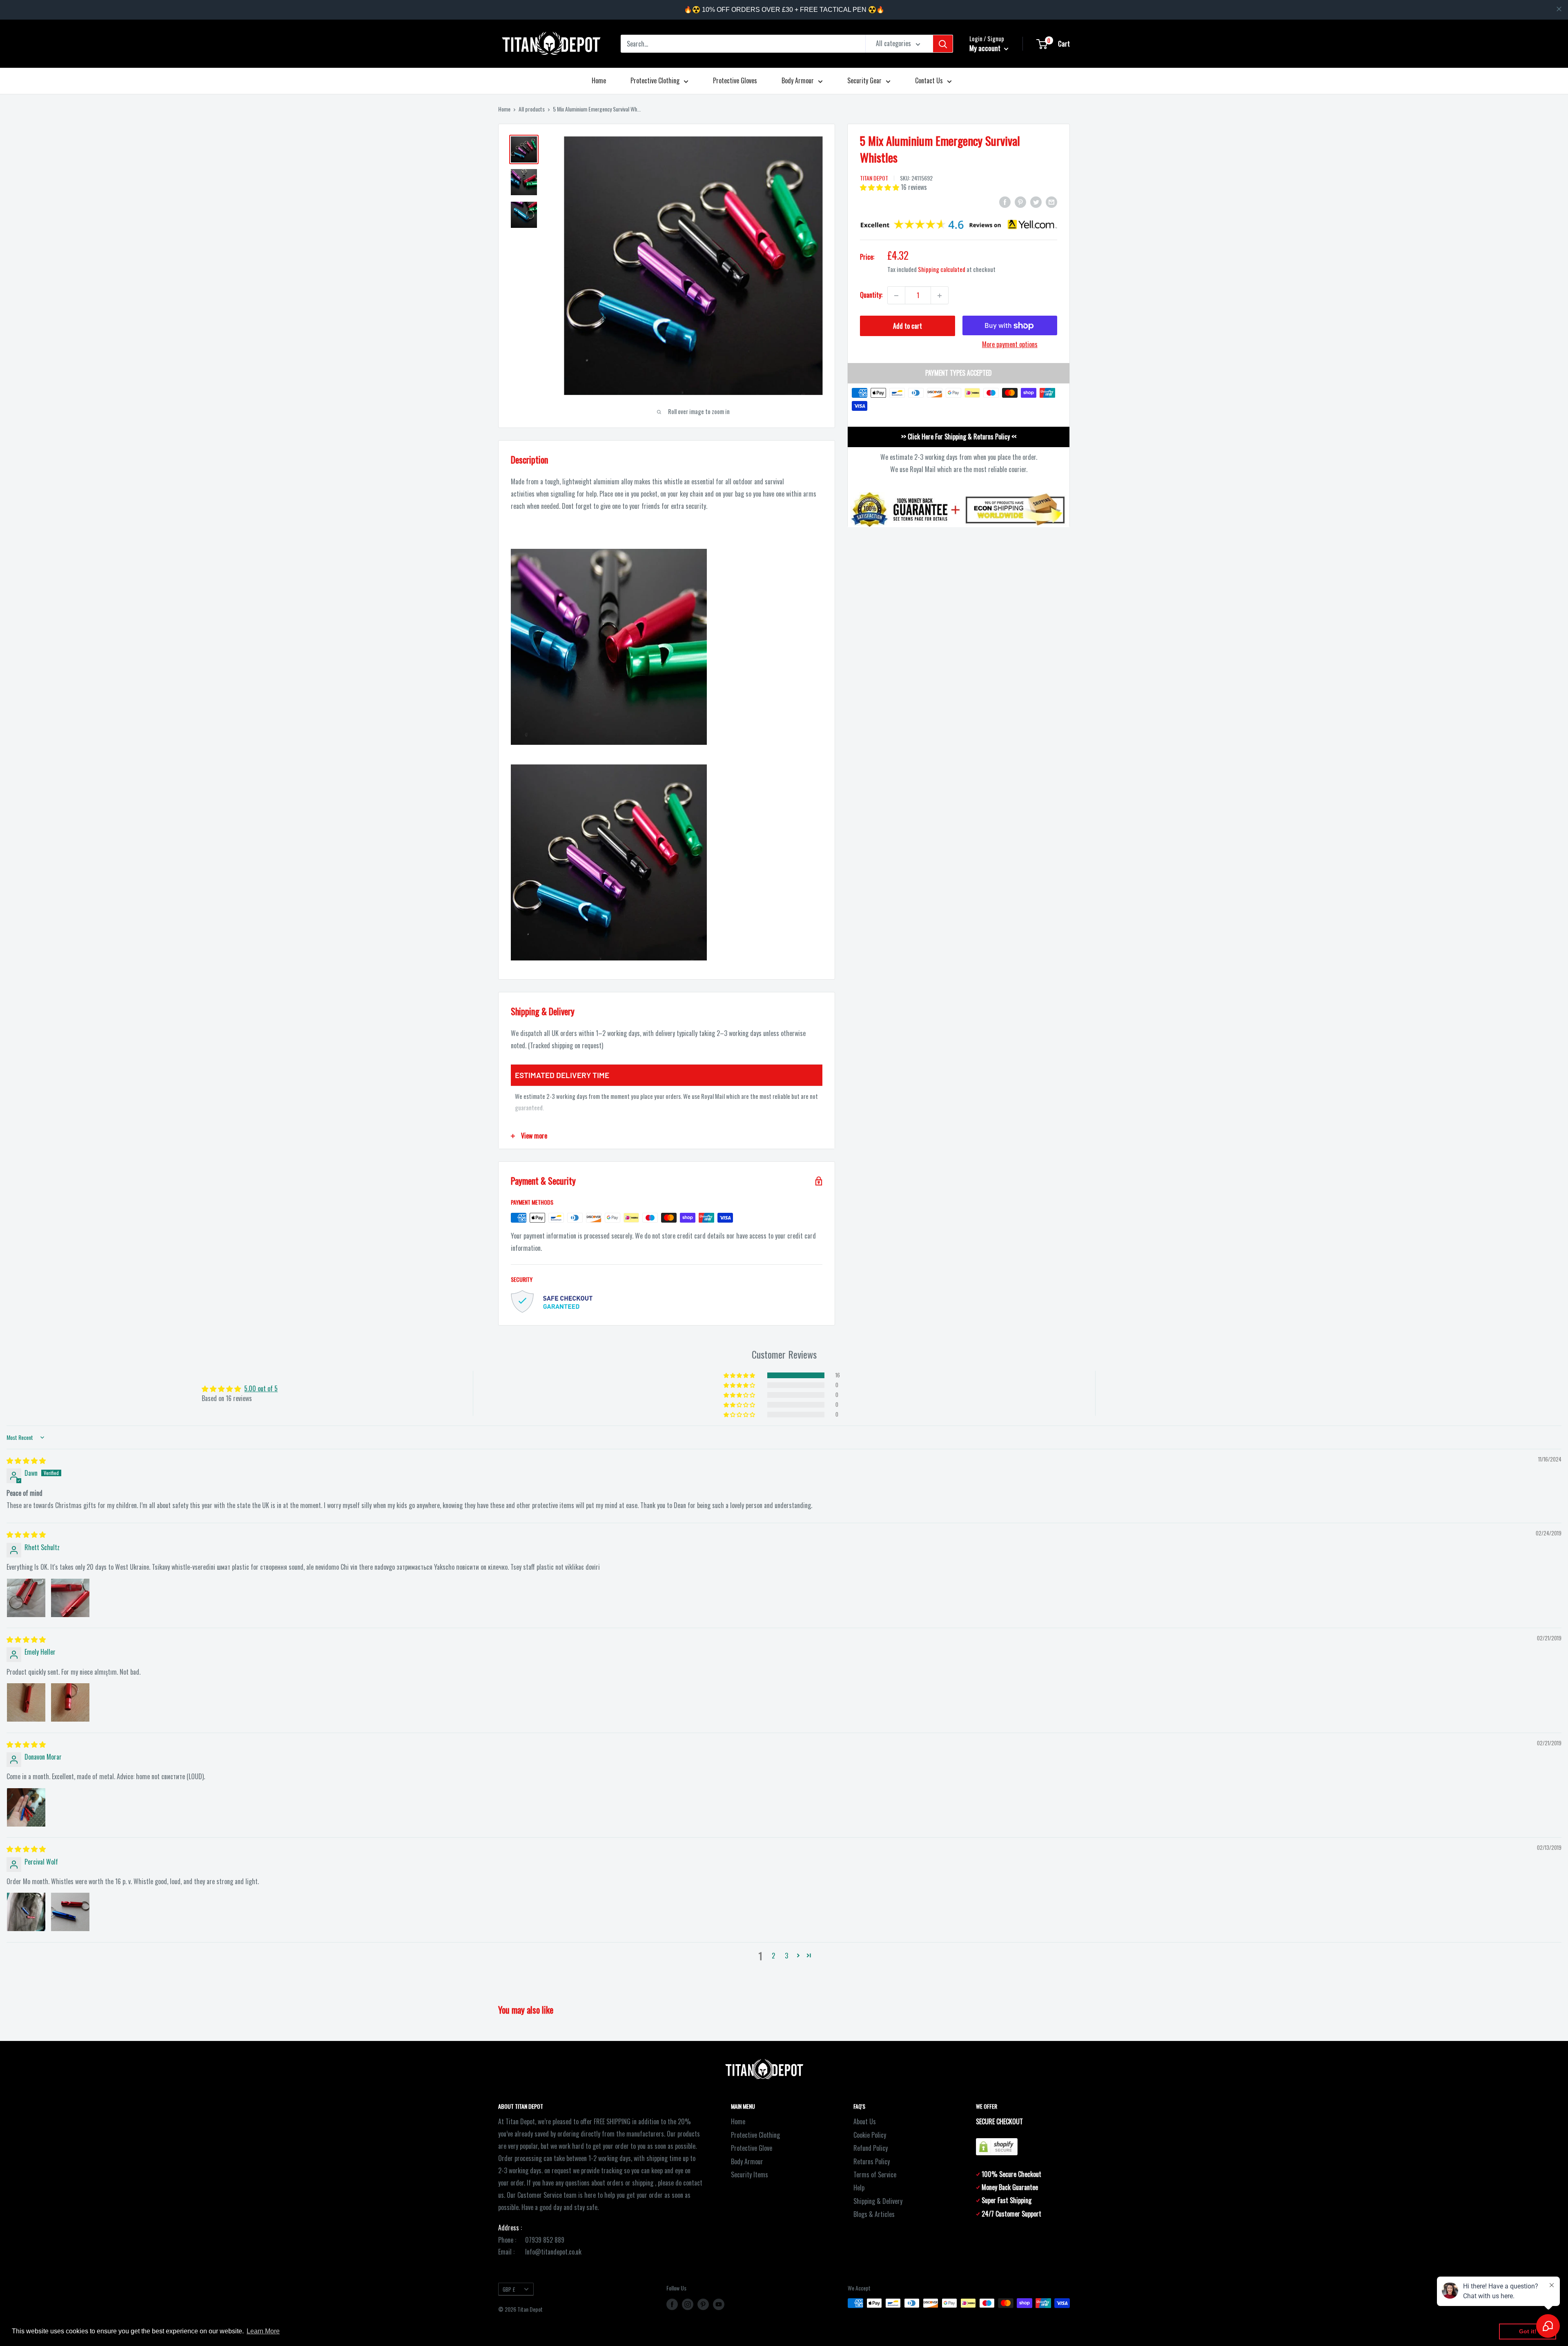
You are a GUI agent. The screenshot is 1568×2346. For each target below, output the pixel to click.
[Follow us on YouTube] (719, 2304)
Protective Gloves (735, 80)
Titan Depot (874, 178)
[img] (26, 1460)
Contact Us (929, 80)
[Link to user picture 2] (70, 1598)
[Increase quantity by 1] (940, 296)
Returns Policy (872, 2161)
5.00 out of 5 (261, 1388)
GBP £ (509, 2289)
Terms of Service (875, 2174)
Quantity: (871, 295)
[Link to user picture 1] (26, 1598)
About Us (865, 2121)
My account (986, 48)
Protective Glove (752, 2148)
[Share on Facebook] (1005, 201)
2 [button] (773, 1956)
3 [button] (786, 1956)
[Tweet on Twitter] (1036, 201)
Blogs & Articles (874, 2214)
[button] (880, 187)
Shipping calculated (942, 270)
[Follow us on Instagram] (688, 2304)
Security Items (749, 2174)
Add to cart (908, 326)
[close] (1559, 9)
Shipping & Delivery (878, 2201)
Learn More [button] (263, 2331)
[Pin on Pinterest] (1020, 201)
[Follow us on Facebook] (672, 2304)
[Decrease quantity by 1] (896, 296)
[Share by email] (1051, 201)
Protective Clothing (655, 80)
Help (859, 2188)
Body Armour (798, 80)
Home (599, 80)
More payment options (1010, 345)
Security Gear (864, 80)
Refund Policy (871, 2148)
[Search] (943, 44)
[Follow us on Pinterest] (703, 2304)
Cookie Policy (870, 2135)
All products (532, 109)
